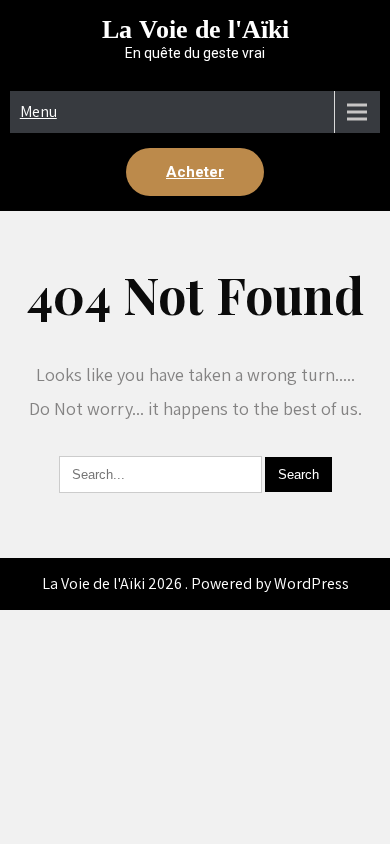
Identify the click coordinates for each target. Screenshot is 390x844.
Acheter (195, 172)
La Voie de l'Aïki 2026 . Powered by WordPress (195, 583)
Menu (38, 111)
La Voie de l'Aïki (195, 29)
